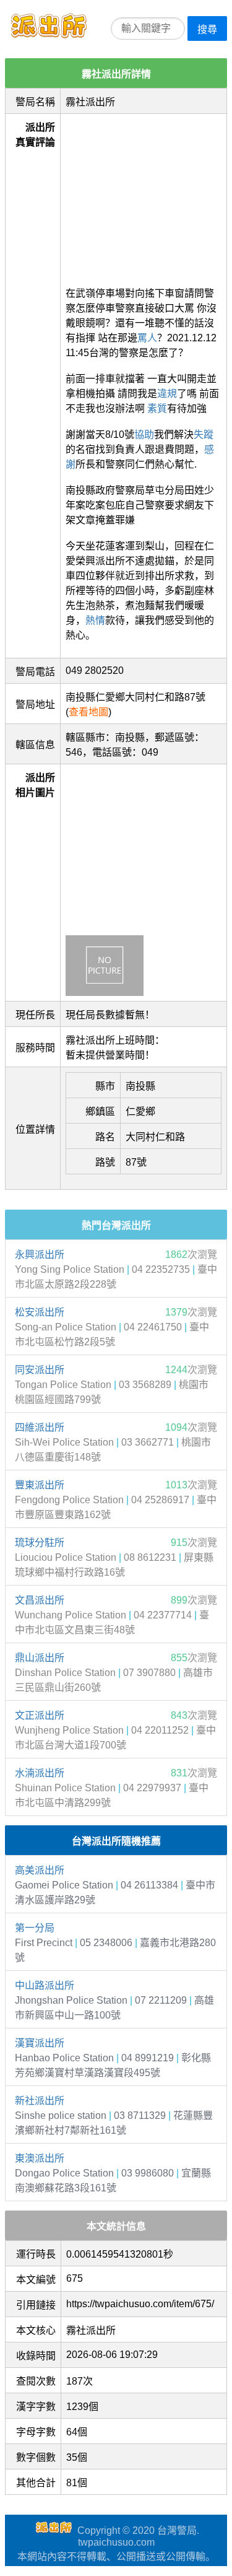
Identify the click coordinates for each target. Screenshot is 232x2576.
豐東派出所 (40, 1485)
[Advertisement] (144, 196)
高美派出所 (40, 1870)
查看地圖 (88, 712)
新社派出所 (40, 2101)
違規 (167, 394)
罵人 (147, 338)
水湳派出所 (40, 1773)
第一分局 (35, 1928)
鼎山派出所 (40, 1658)
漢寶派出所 (40, 2043)
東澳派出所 (40, 2158)
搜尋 (207, 29)
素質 (157, 408)
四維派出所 (40, 1427)
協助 (144, 434)
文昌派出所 (40, 1600)
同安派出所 (40, 1370)
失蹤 (204, 434)
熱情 (95, 620)
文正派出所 (40, 1715)
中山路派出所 (45, 1985)
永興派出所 (40, 1255)
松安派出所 (40, 1312)
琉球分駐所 (40, 1543)
